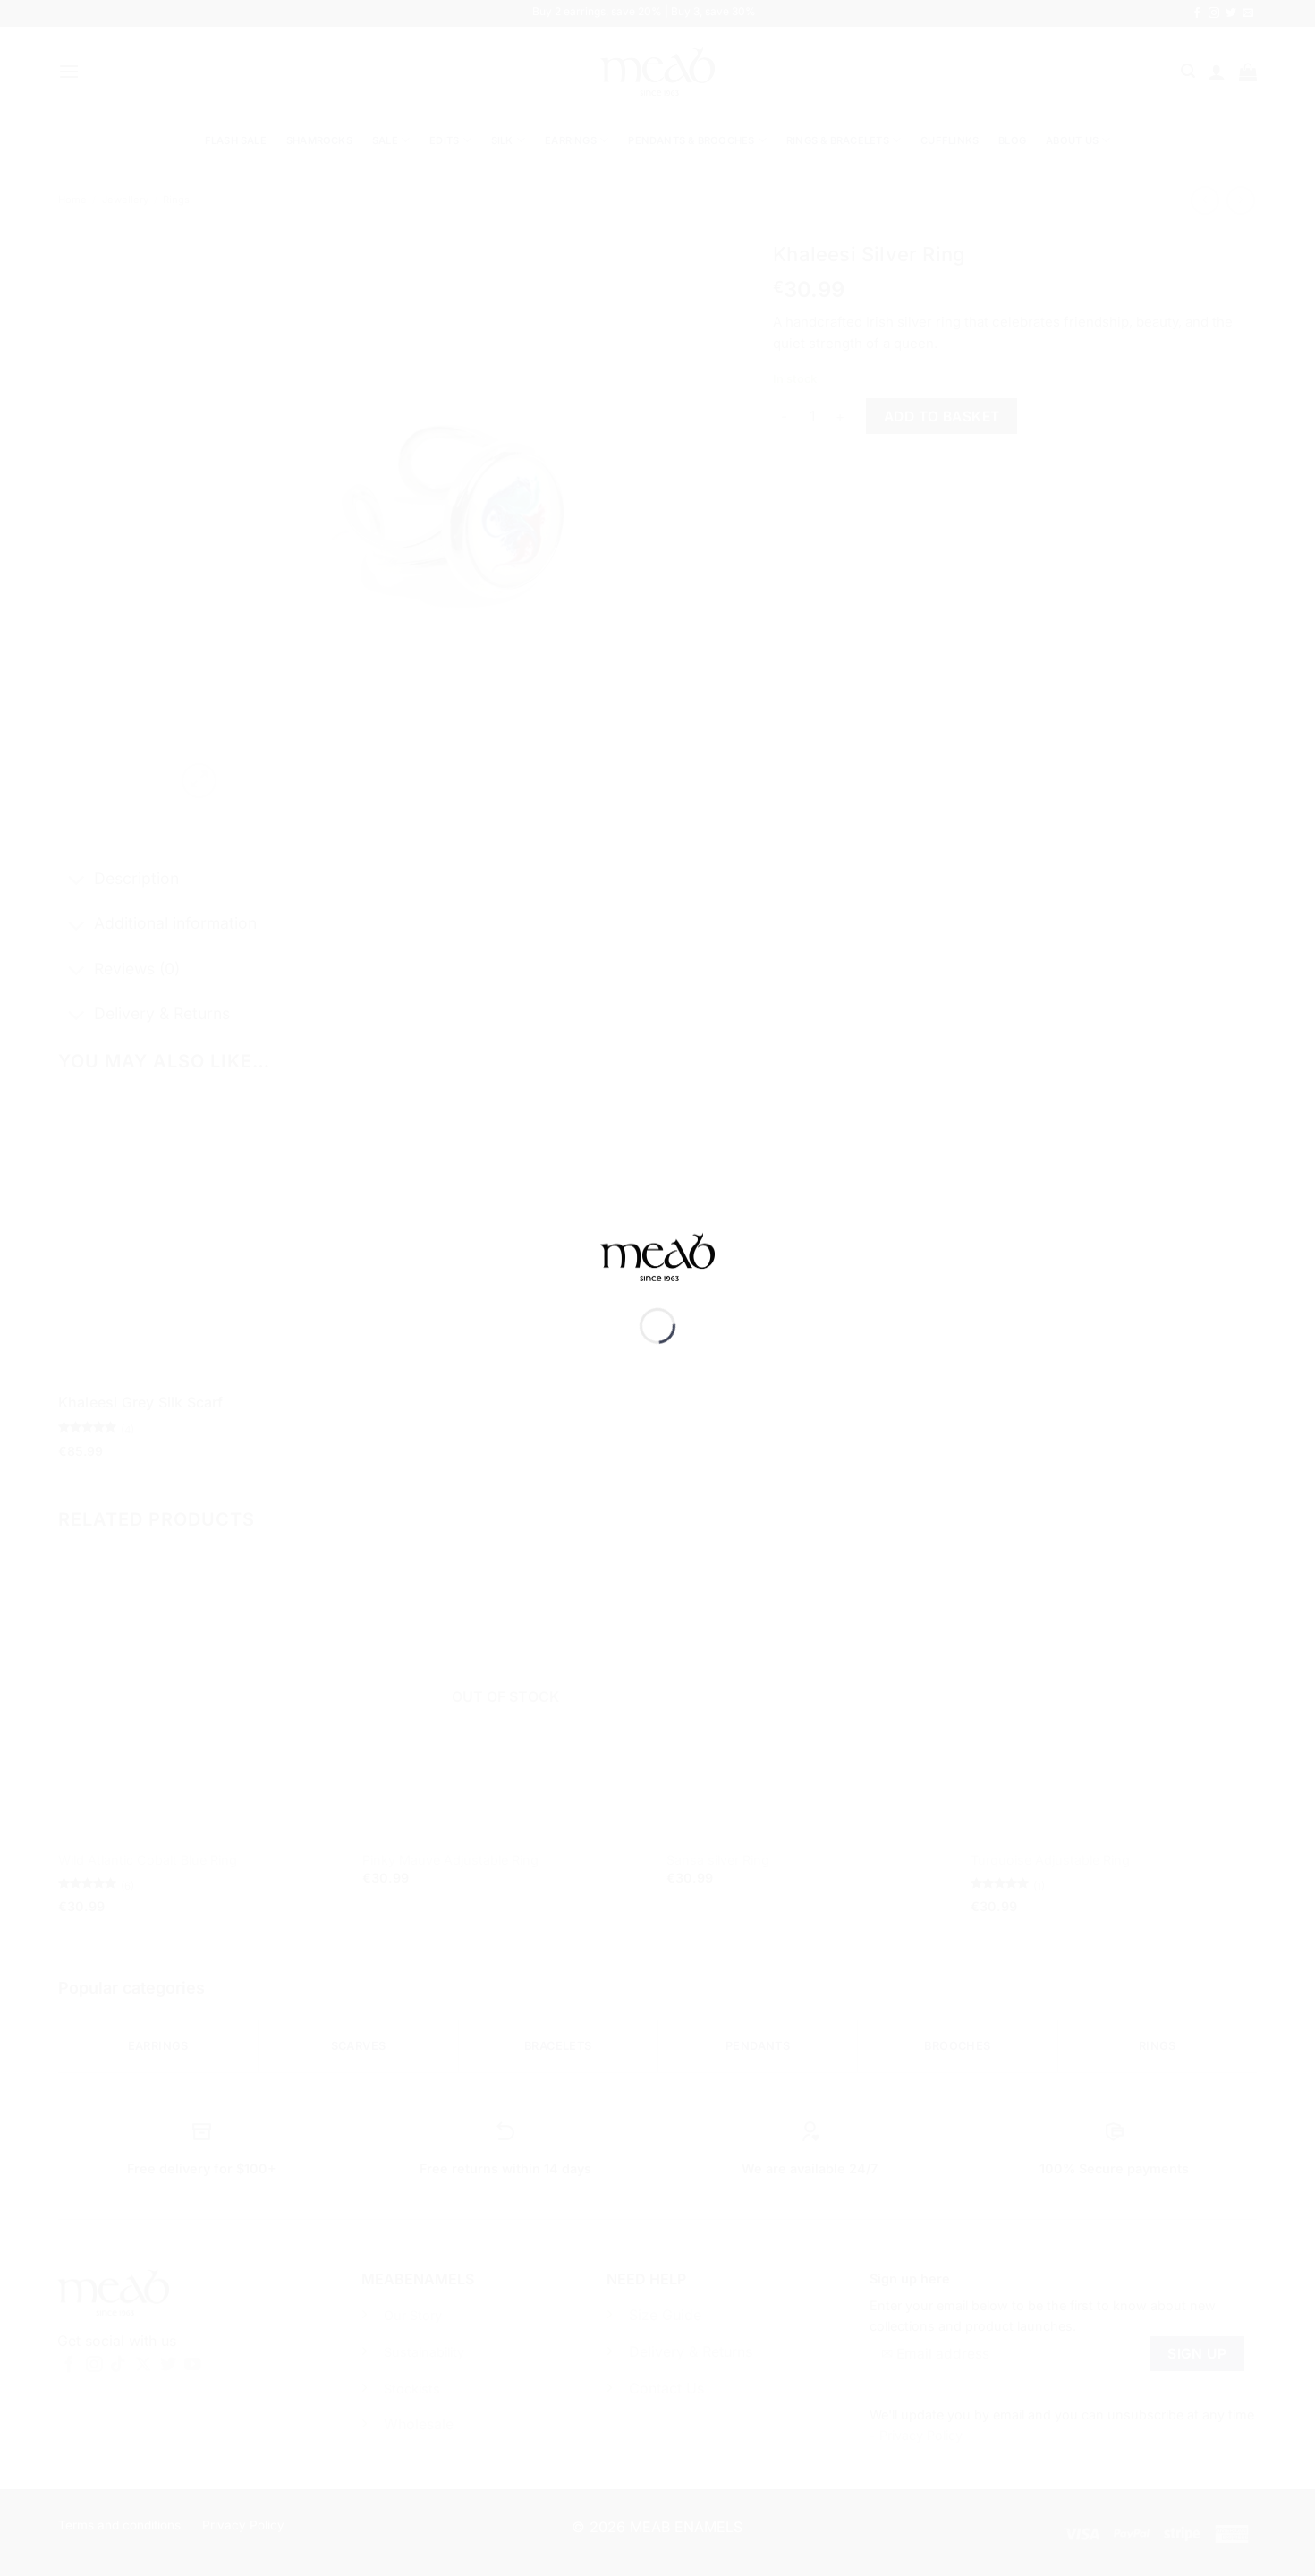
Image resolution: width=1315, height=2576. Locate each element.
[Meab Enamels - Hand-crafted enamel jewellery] (657, 1269)
